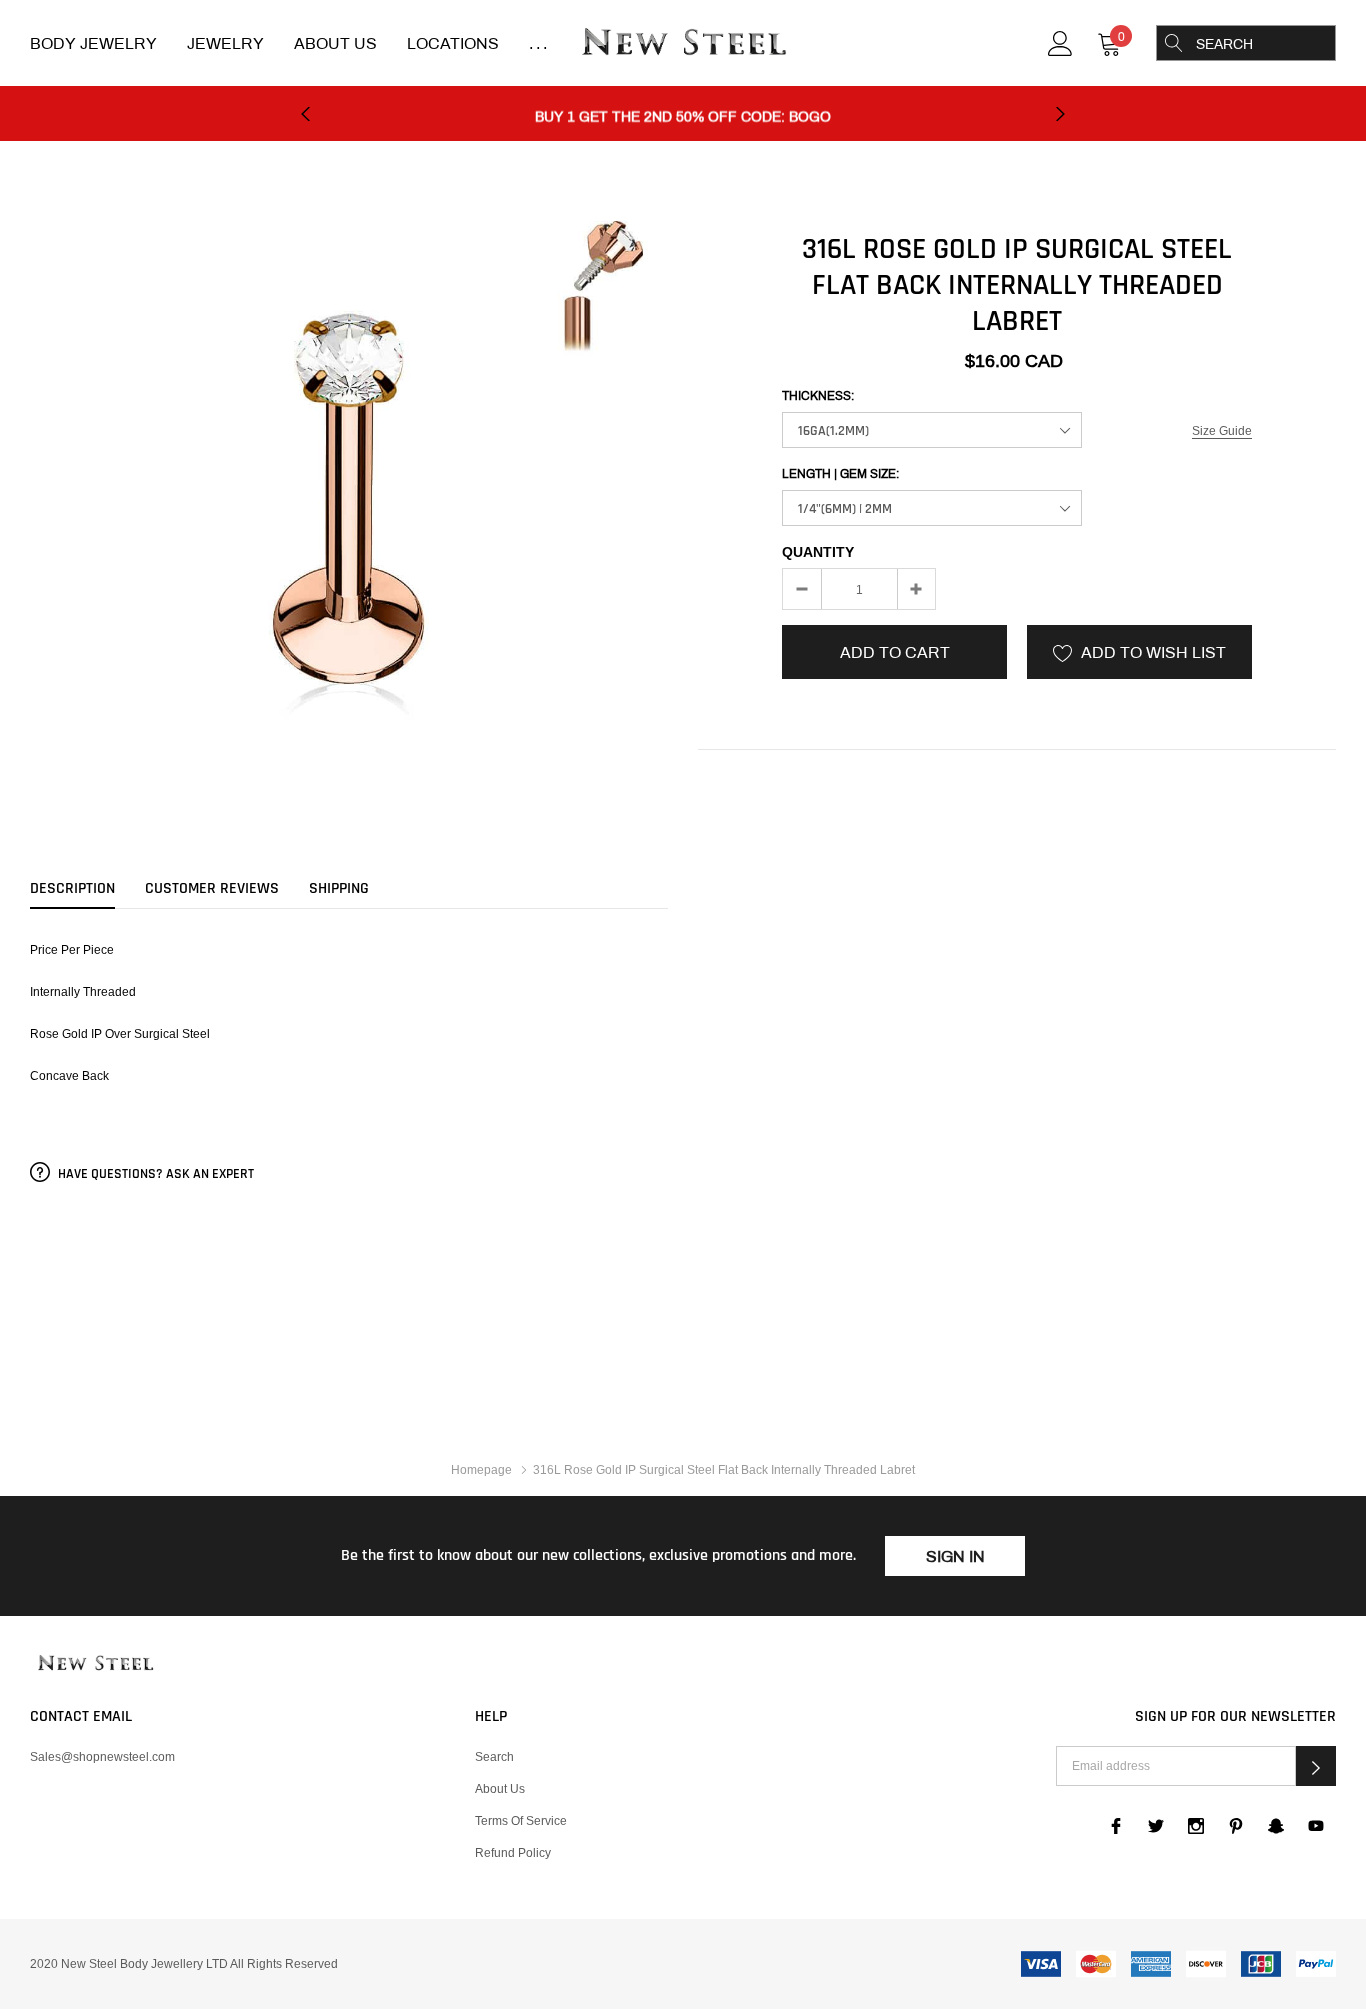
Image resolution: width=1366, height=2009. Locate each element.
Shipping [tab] (339, 889)
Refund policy (513, 1852)
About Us (335, 43)
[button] (1316, 1766)
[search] (1174, 43)
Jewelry (225, 43)
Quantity (818, 552)
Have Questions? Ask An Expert (154, 1174)
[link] (1060, 41)
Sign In (955, 1556)
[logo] (683, 44)
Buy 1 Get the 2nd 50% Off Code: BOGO (683, 114)
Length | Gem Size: (840, 474)
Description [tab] (72, 889)
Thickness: (818, 396)
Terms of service (521, 1820)
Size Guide (1222, 430)
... (540, 43)
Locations (453, 43)
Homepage (481, 1469)
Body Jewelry (93, 43)
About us (500, 1788)
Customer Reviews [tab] (212, 889)
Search (494, 1756)
